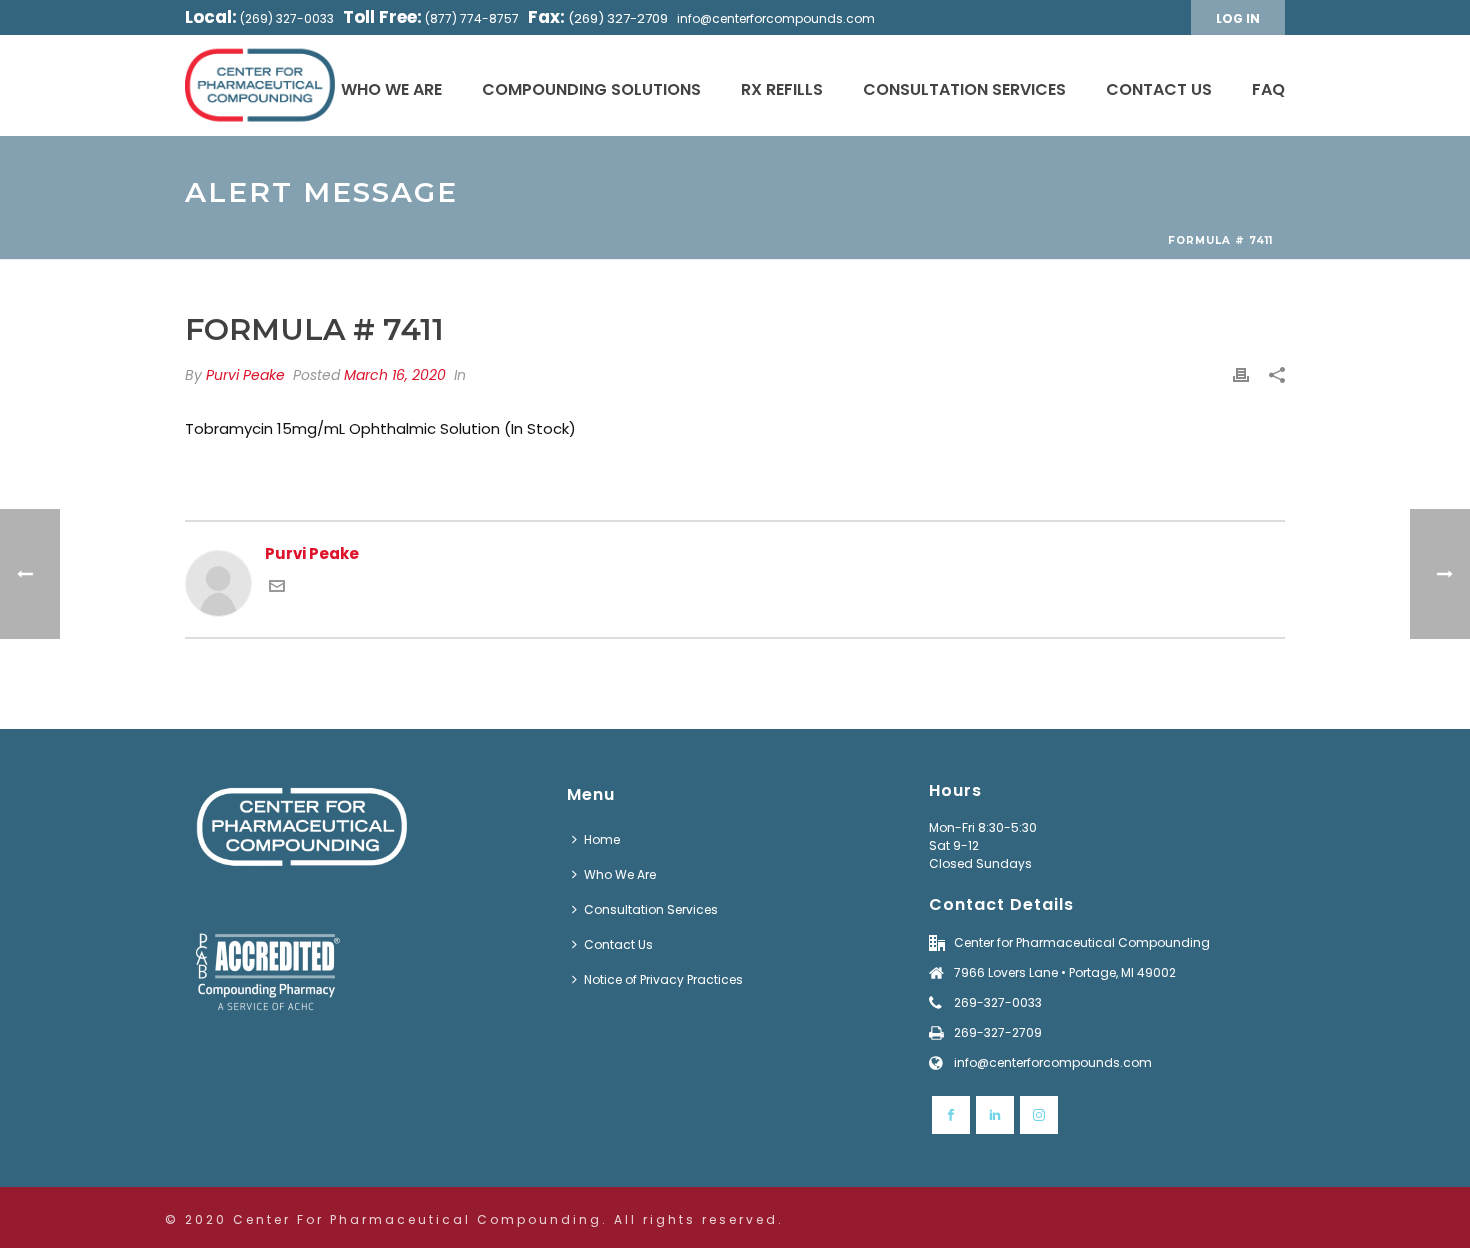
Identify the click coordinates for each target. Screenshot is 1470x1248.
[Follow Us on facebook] (951, 1115)
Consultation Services (964, 89)
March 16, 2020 (395, 375)
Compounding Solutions (591, 89)
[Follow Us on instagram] (1039, 1115)
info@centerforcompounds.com (776, 18)
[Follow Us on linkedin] (995, 1115)
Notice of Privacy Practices (663, 979)
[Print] (1241, 375)
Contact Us (1159, 89)
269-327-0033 (998, 1002)
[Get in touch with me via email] (277, 588)
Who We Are (391, 89)
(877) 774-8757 (472, 18)
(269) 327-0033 (287, 18)
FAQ (1268, 89)
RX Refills (782, 89)
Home (602, 839)
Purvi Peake (245, 375)
